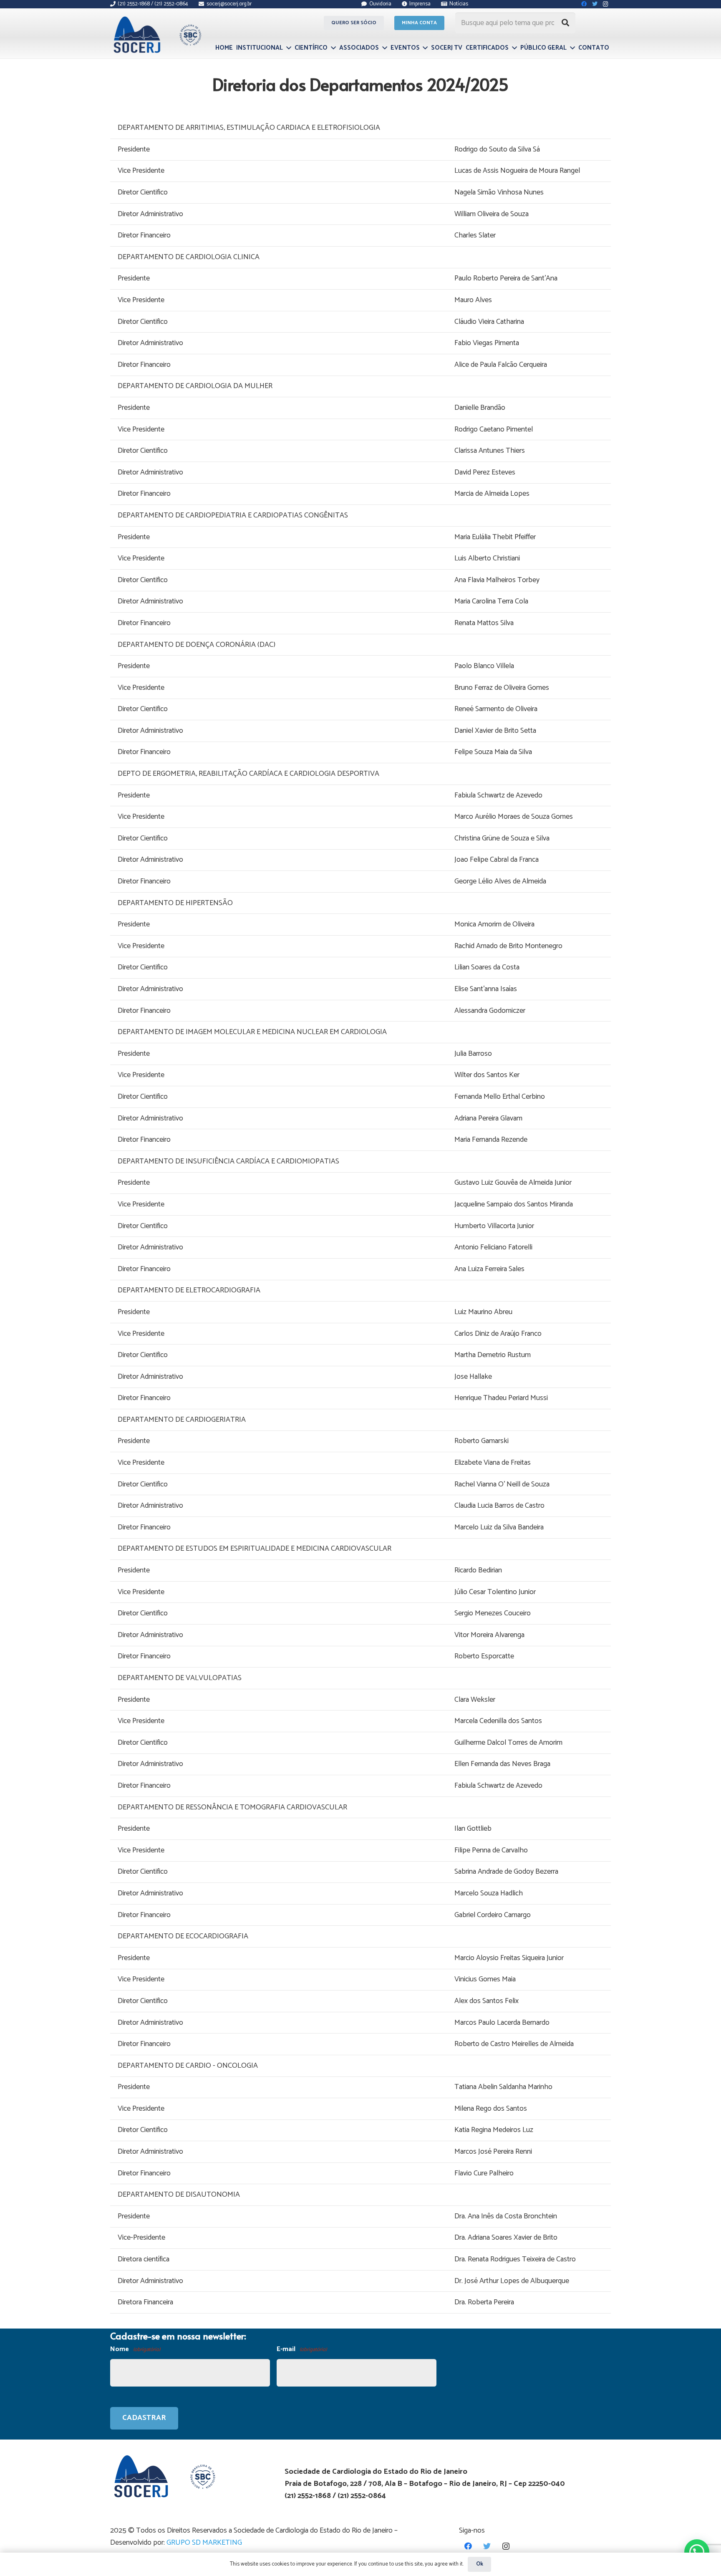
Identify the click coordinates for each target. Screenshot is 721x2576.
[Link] (156, 35)
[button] (697, 2552)
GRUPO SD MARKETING (204, 2543)
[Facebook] (468, 2546)
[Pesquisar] (565, 23)
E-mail (302, 2349)
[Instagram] (506, 2546)
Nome (135, 2349)
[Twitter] (487, 2546)
